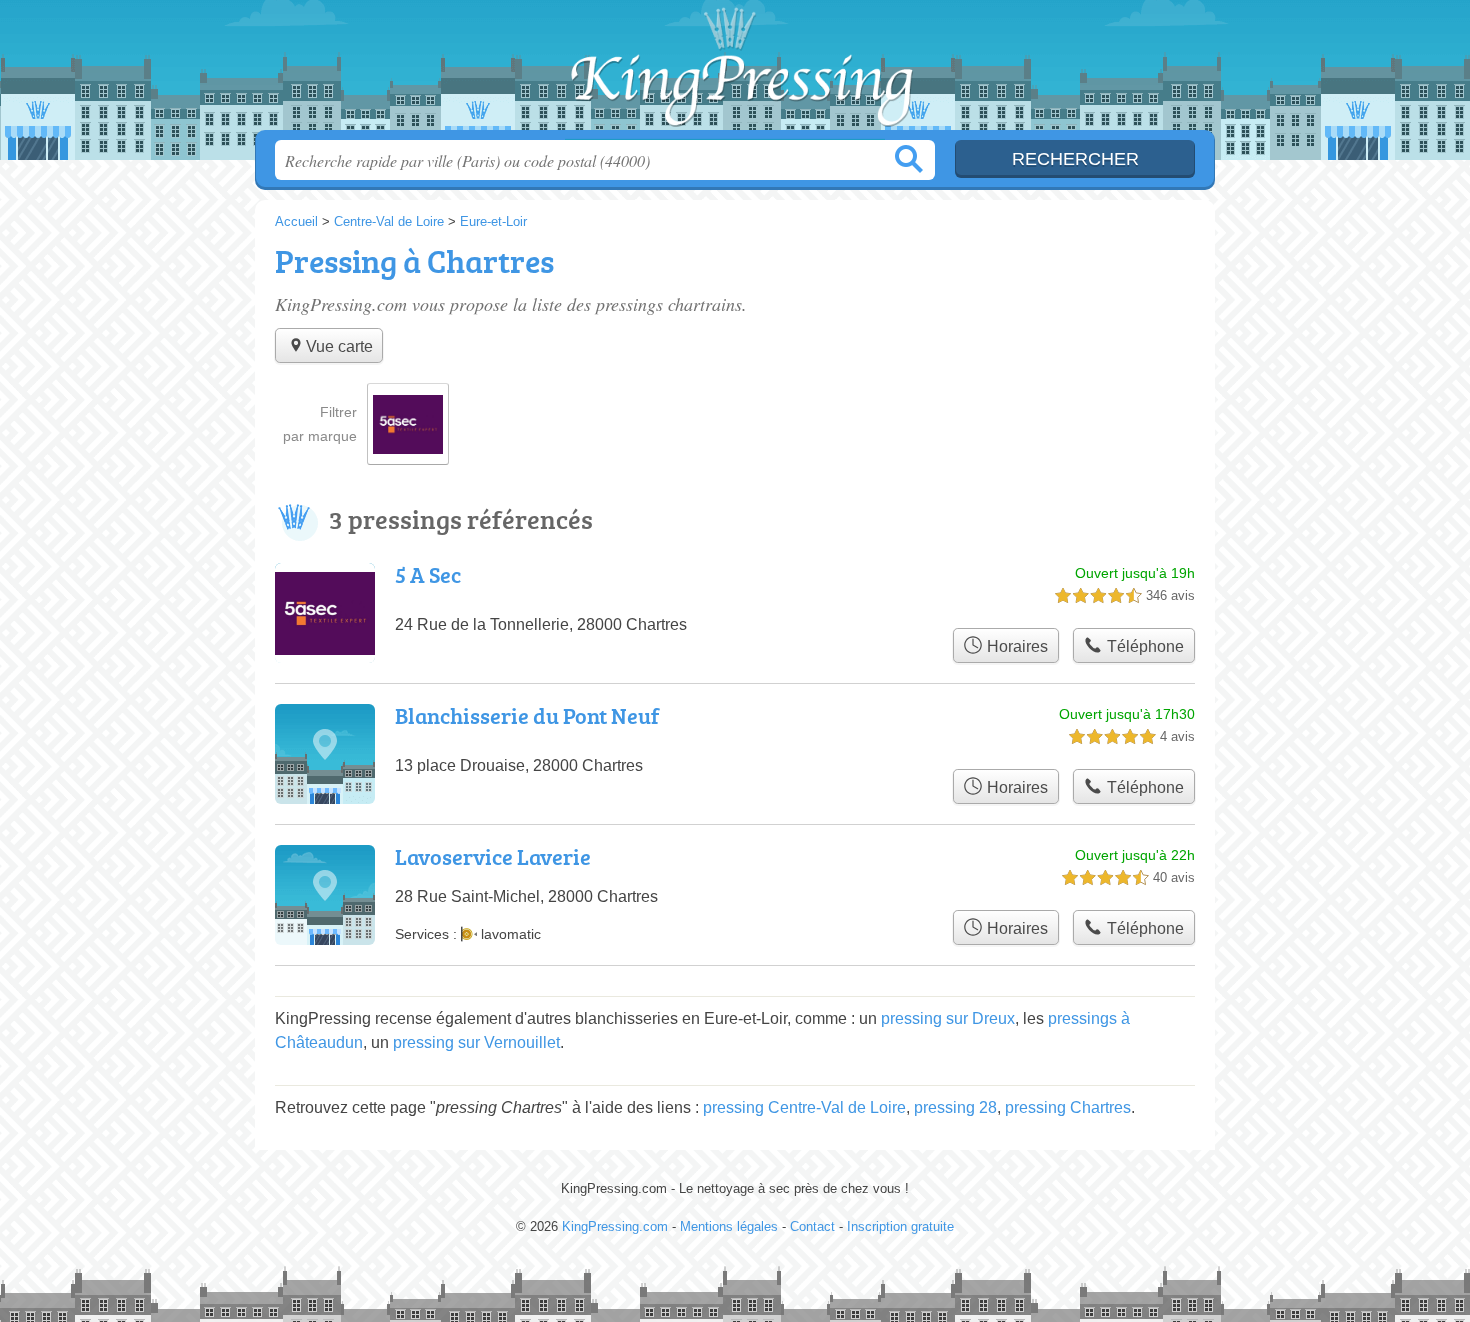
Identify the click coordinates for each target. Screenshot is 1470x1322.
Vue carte (339, 346)
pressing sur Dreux (948, 1018)
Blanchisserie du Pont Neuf (527, 715)
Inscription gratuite (900, 1226)
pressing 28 (955, 1107)
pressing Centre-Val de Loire (804, 1107)
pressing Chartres (1068, 1107)
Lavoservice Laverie (493, 856)
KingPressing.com (735, 71)
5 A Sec (428, 574)
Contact (812, 1226)
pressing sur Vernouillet (476, 1042)
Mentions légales (729, 1226)
